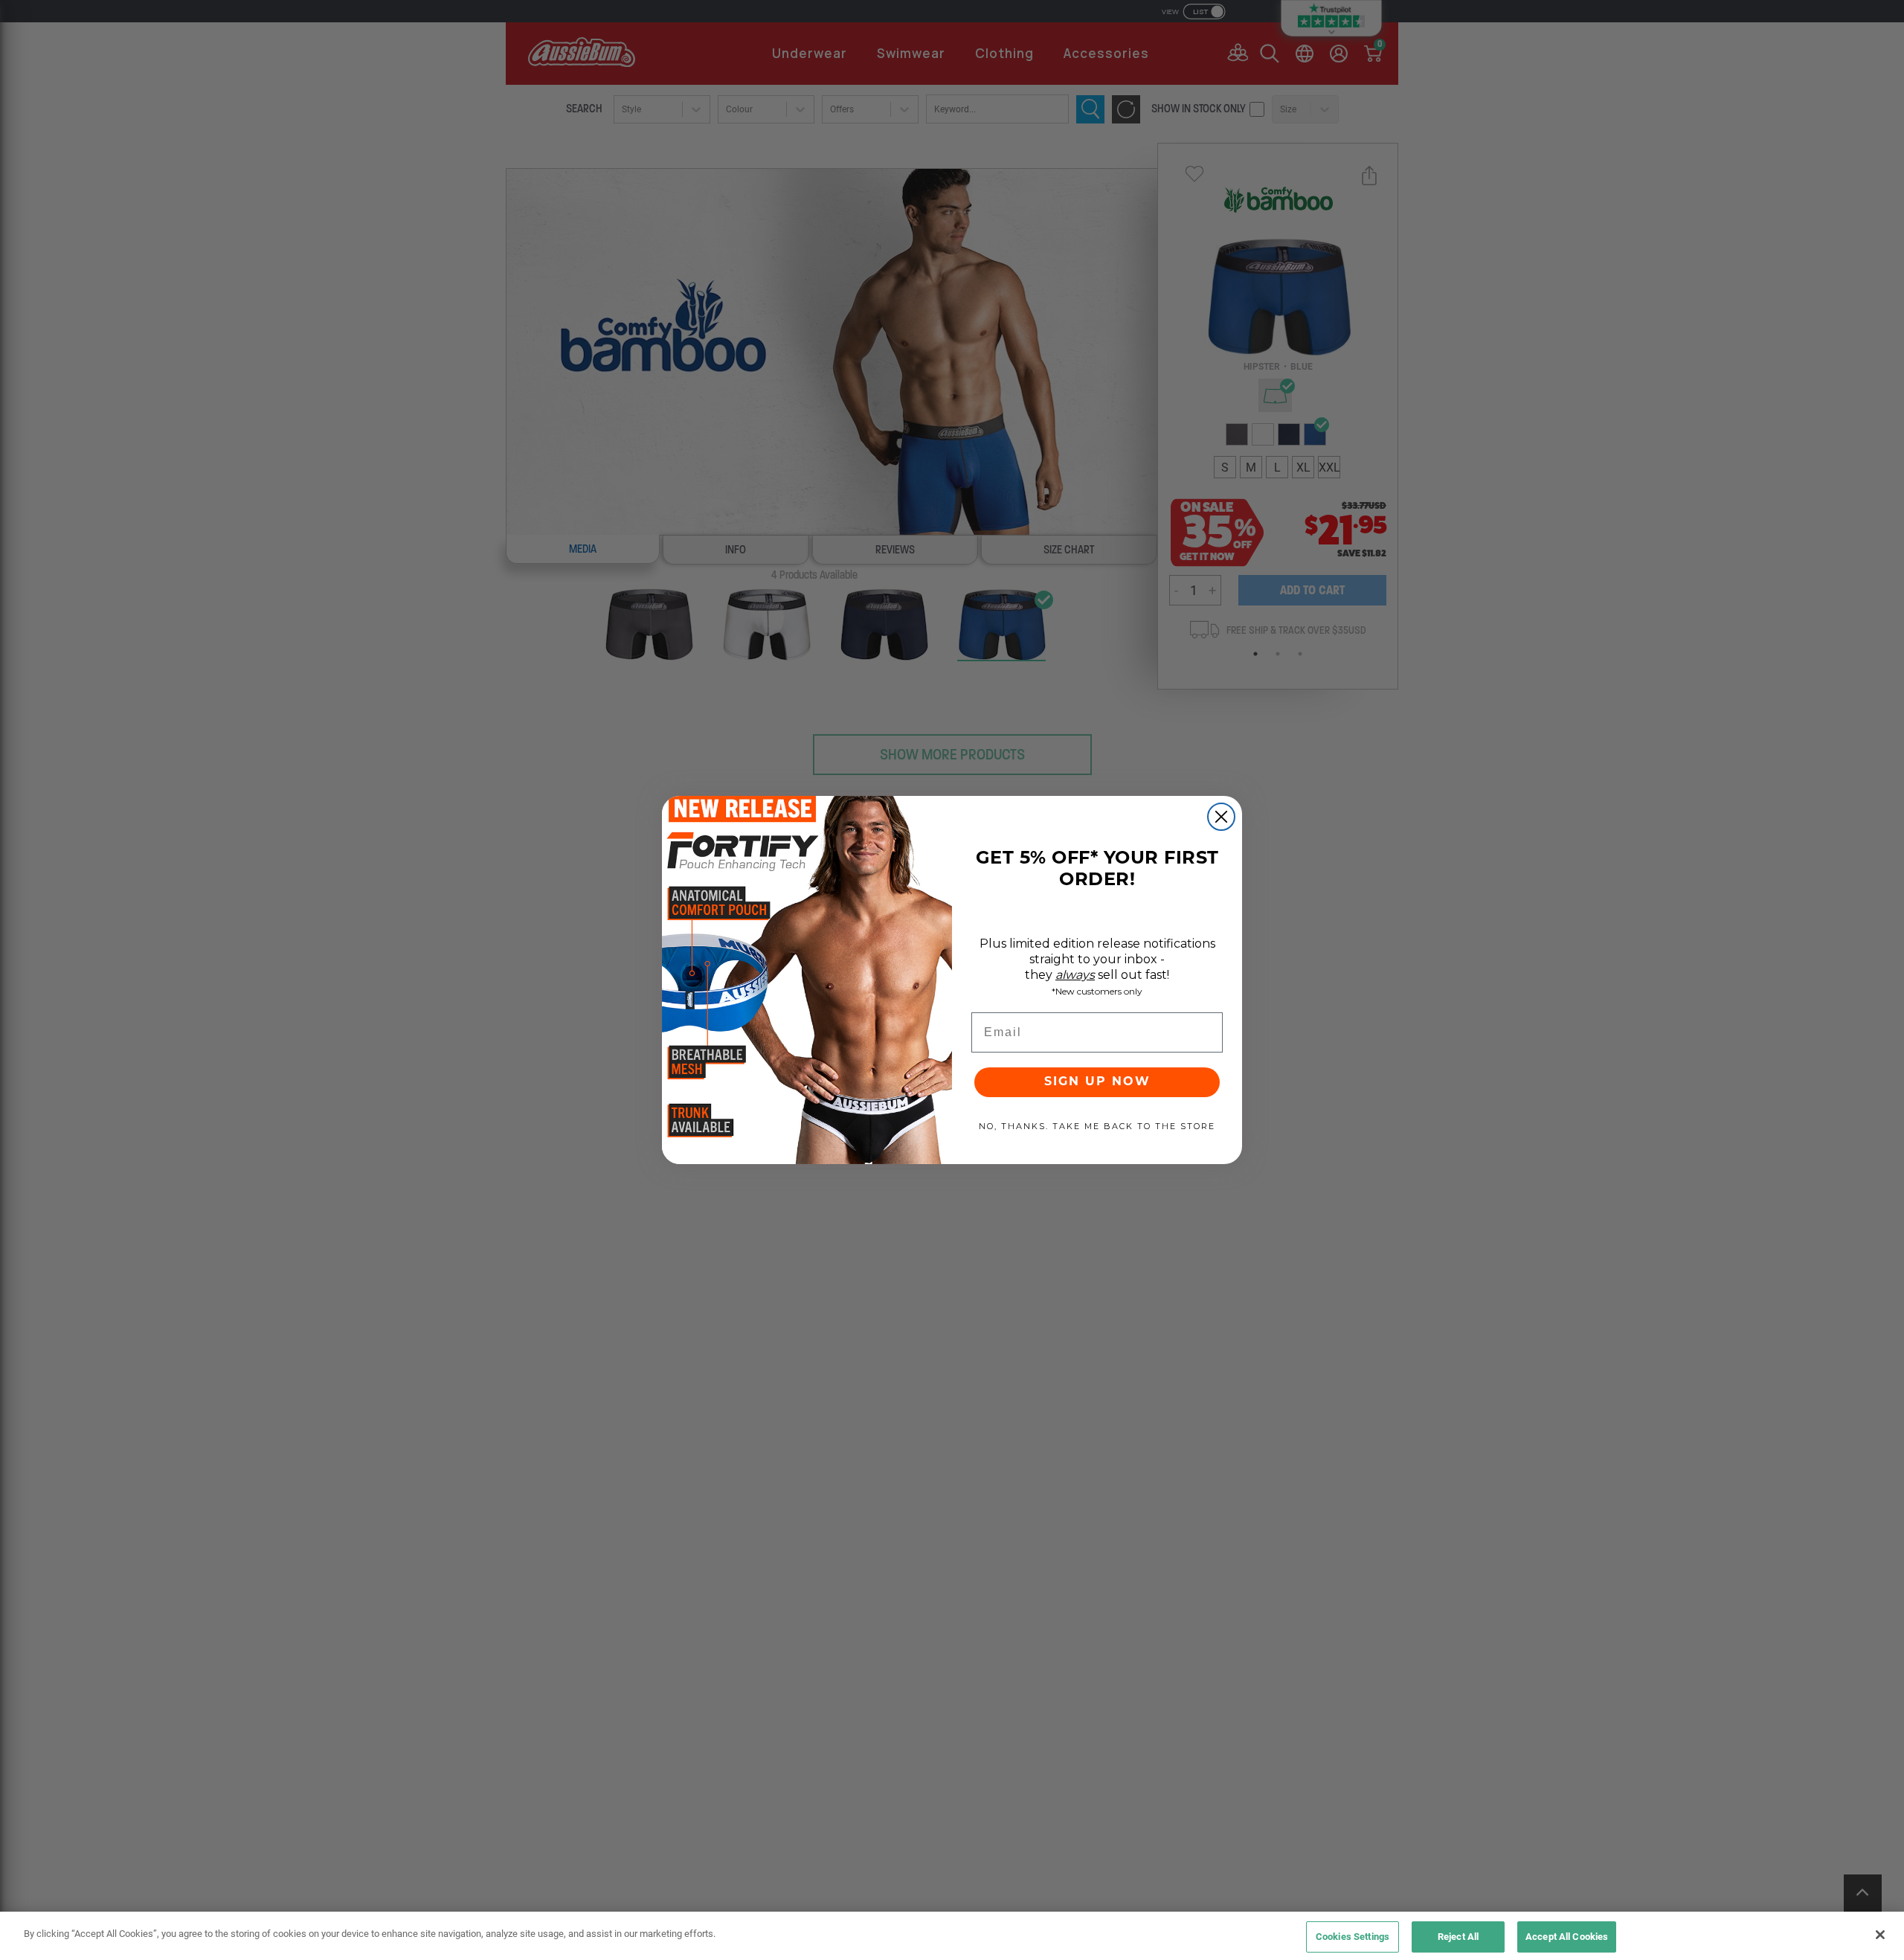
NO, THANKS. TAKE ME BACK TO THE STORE (1097, 1126)
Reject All (1458, 1936)
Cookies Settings (1353, 1936)
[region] (952, 1936)
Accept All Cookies (1567, 1936)
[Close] (1880, 1935)
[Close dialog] (1221, 817)
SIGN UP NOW (1097, 1082)
